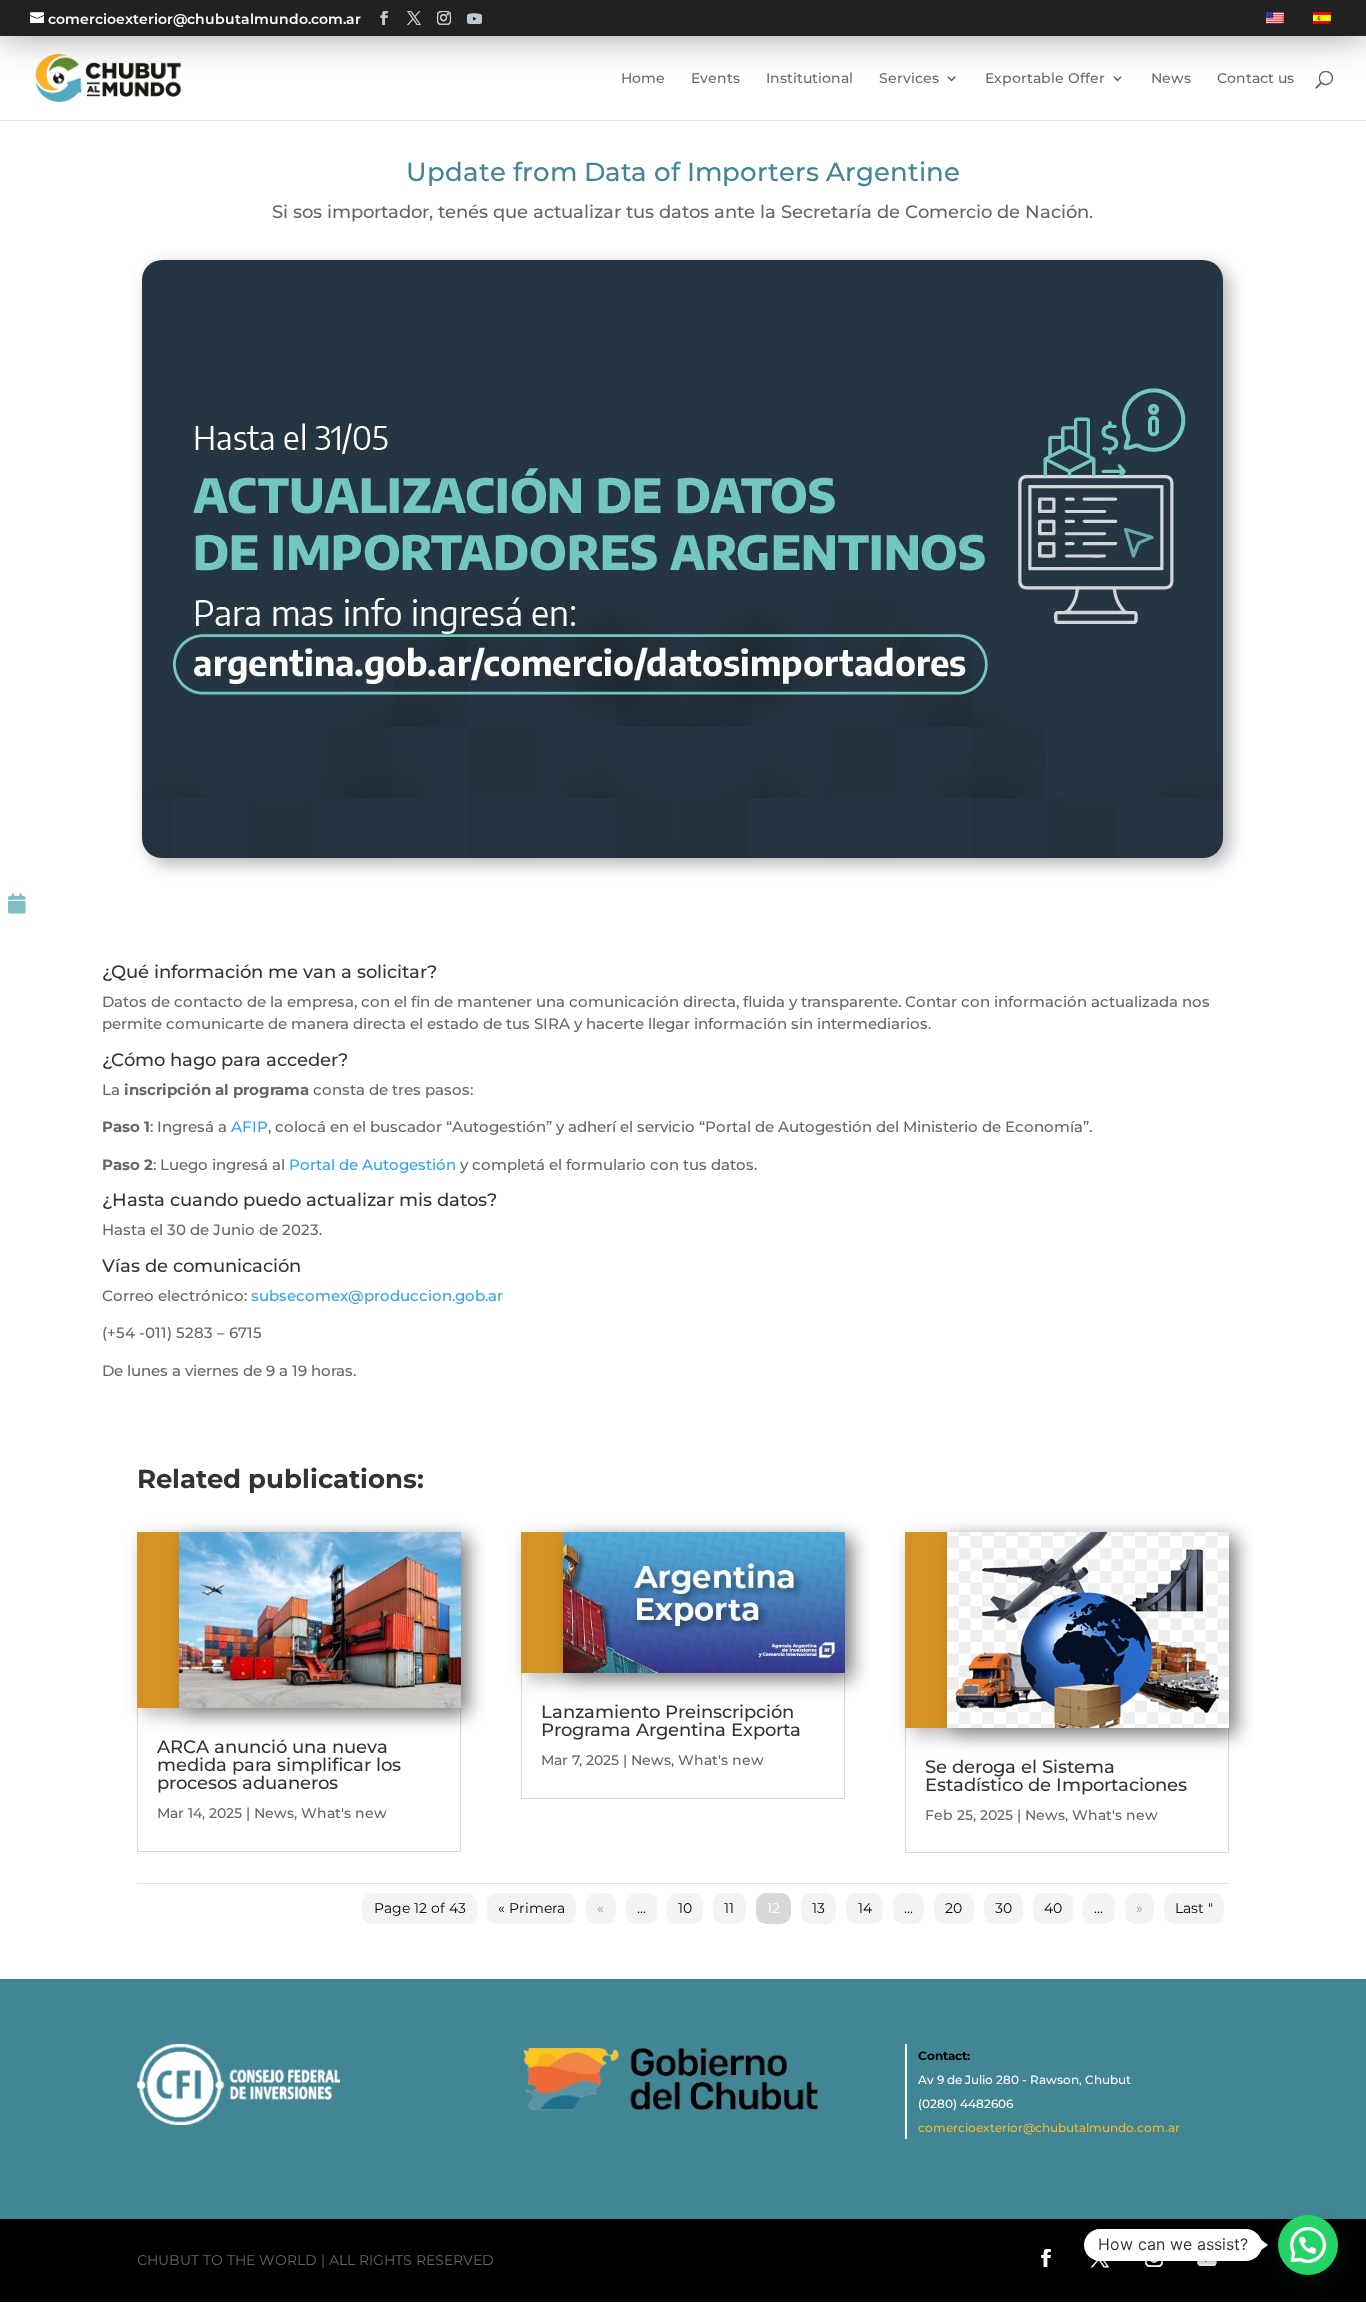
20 (953, 1908)
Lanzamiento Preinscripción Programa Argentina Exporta (671, 1721)
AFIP (249, 1126)
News (274, 1813)
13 (818, 1908)
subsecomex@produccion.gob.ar (377, 1295)
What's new (344, 1813)
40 (1053, 1908)
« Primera (531, 1908)
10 (685, 1908)
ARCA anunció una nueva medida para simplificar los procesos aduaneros (279, 1765)
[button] (1308, 2245)
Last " (1194, 1908)
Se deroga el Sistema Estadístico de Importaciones (1056, 1776)
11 (729, 1908)
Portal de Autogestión (372, 1164)
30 (1003, 1908)
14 (865, 1908)
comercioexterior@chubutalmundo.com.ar (1049, 2127)
